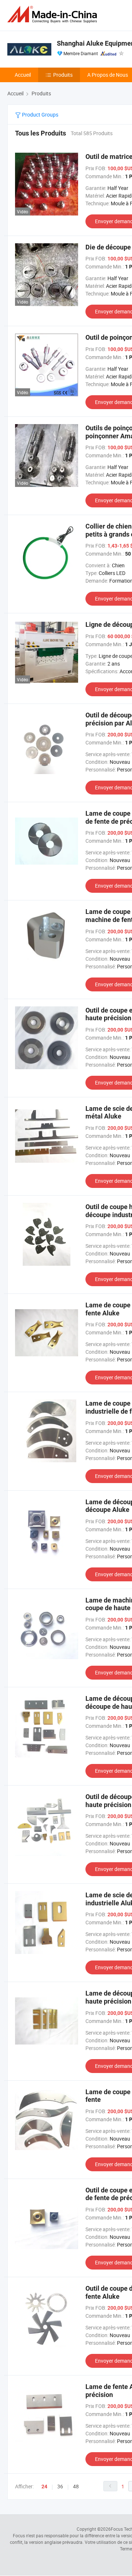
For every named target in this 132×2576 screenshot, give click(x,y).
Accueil (23, 75)
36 (60, 2486)
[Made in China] (54, 14)
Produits (63, 75)
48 (76, 2486)
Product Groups (40, 115)
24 (44, 2487)
